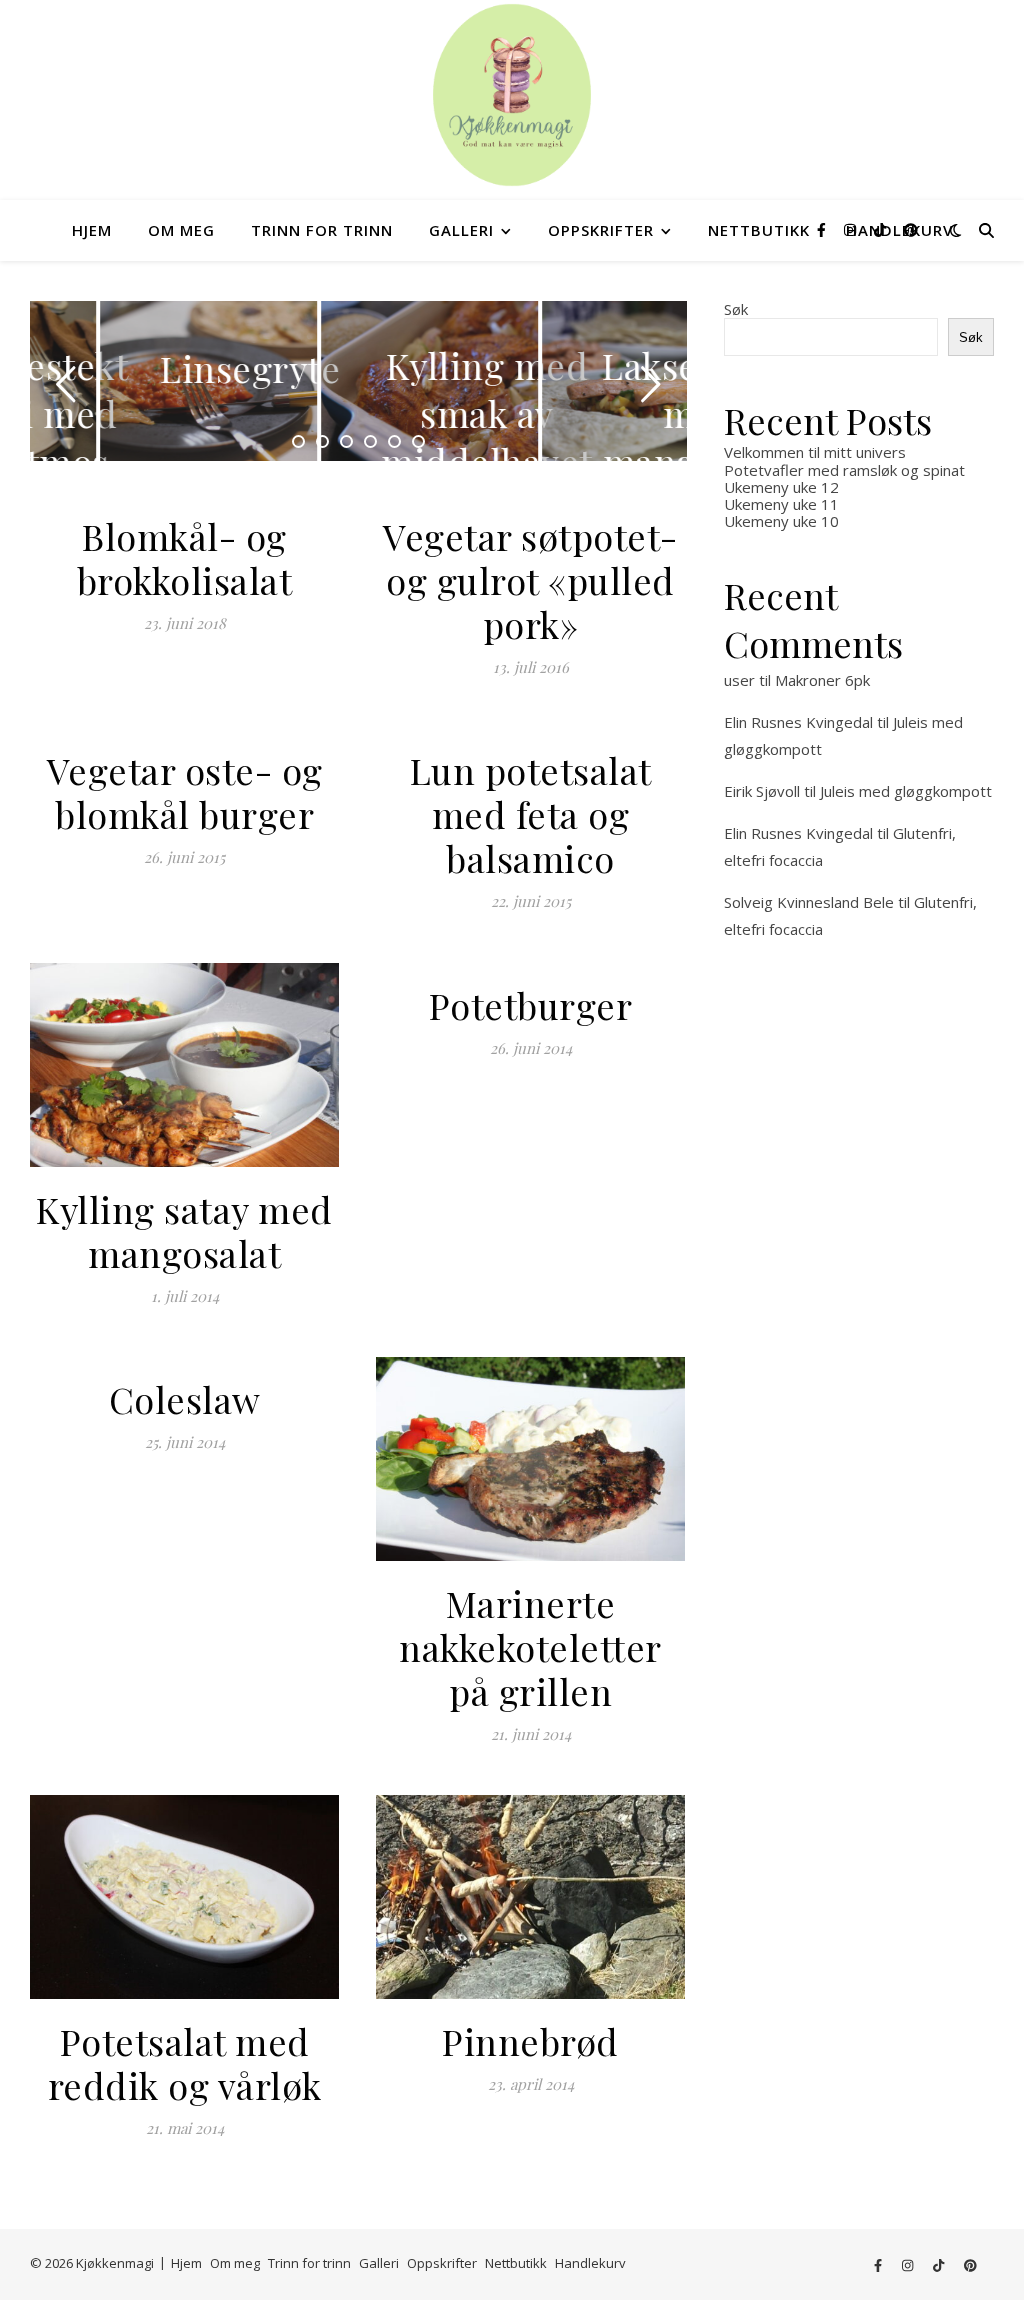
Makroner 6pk (822, 680)
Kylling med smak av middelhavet (417, 413)
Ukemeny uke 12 (781, 487)
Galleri (461, 230)
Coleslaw (185, 1399)
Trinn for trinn (322, 230)
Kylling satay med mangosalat (184, 1231)
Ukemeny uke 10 (781, 521)
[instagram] (852, 229)
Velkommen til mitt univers (815, 452)
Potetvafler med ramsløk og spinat (844, 470)
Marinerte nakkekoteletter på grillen (530, 1647)
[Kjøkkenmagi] (512, 95)
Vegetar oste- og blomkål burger (185, 792)
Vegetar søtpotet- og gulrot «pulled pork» (530, 580)
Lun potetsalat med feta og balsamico (531, 814)
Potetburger (531, 1005)
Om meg (181, 230)
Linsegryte (180, 368)
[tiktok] (882, 229)
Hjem (92, 230)
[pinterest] (911, 229)
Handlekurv (590, 2263)
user (739, 680)
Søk (736, 309)
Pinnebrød (530, 2041)
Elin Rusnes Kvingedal (798, 722)
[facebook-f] (823, 229)
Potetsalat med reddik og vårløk (185, 2063)
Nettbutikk (759, 230)
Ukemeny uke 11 (781, 504)
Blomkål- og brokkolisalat (185, 558)
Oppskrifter (601, 230)
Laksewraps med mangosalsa (630, 413)
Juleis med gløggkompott (906, 791)
